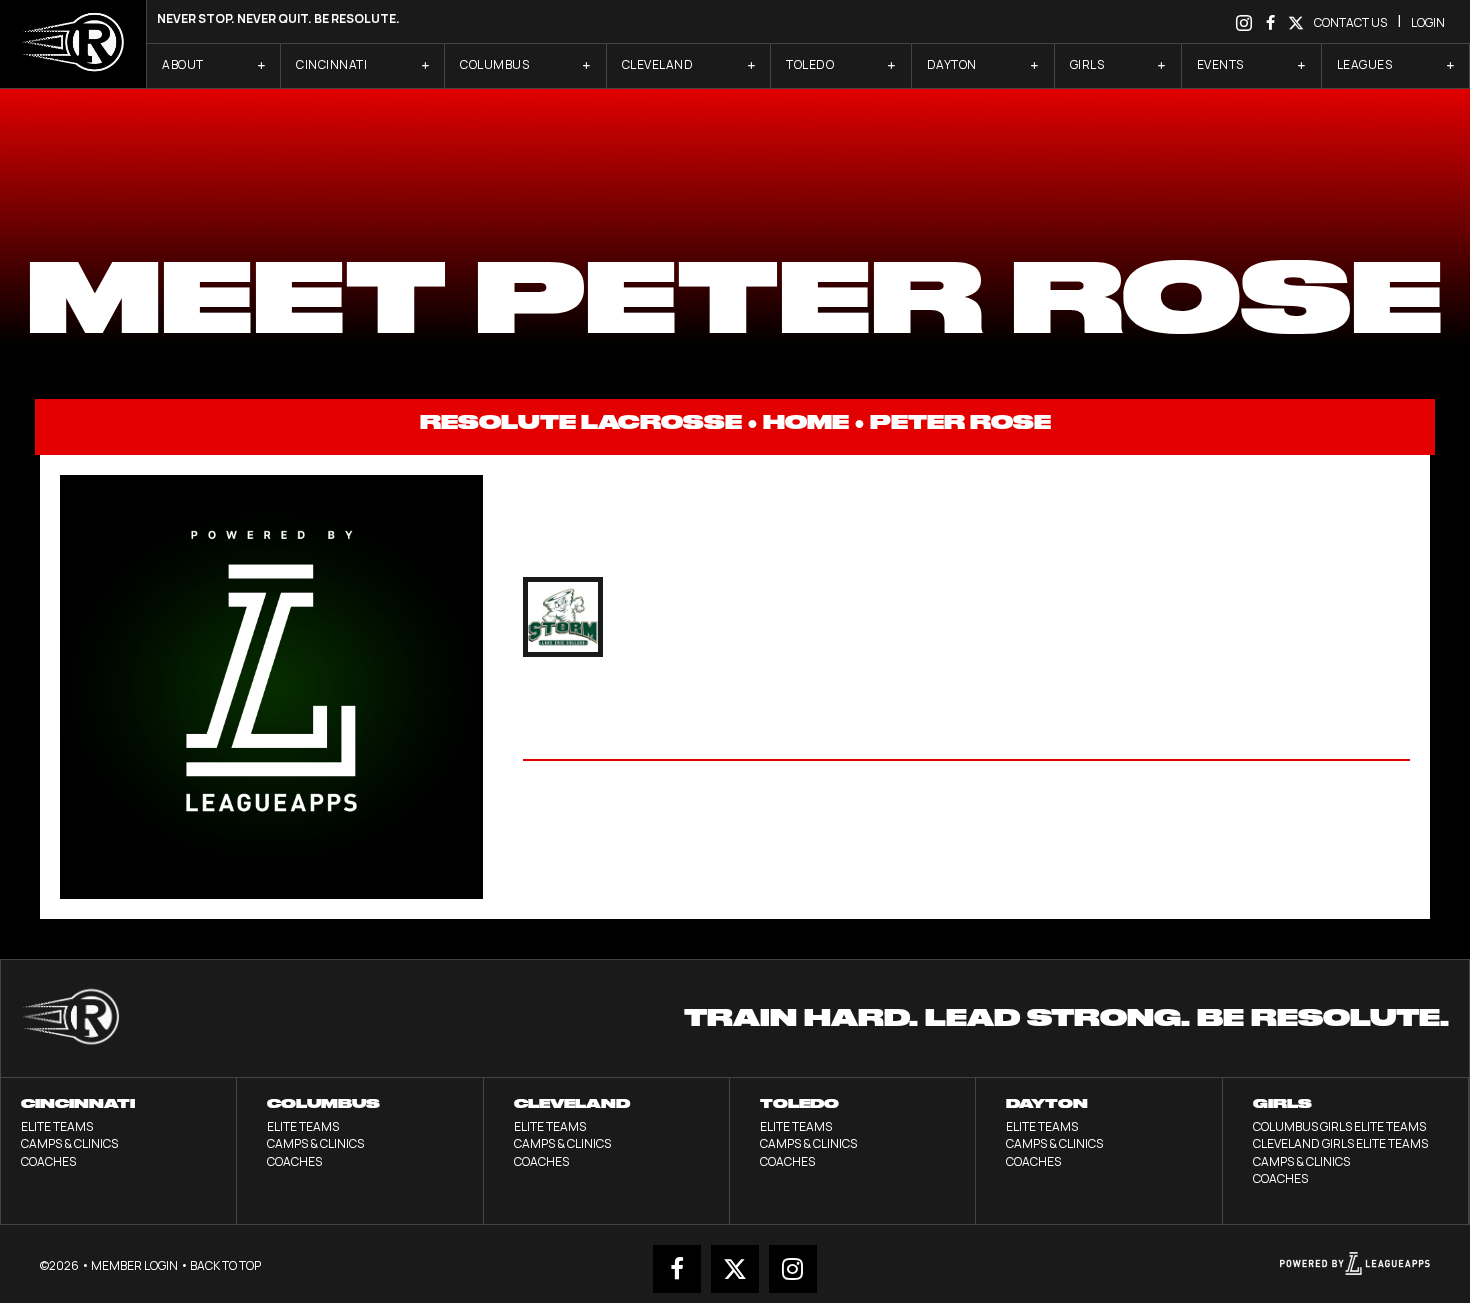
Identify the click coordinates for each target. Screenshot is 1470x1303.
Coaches (48, 1161)
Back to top (225, 1265)
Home (806, 422)
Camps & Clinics (69, 1143)
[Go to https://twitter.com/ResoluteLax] (1296, 21)
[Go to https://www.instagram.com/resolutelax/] (1244, 21)
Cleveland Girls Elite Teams (1340, 1143)
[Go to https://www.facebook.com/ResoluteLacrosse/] (1270, 21)
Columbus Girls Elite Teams (1339, 1126)
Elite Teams (57, 1126)
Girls (1282, 1103)
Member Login (134, 1265)
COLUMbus (323, 1103)
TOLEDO (799, 1103)
